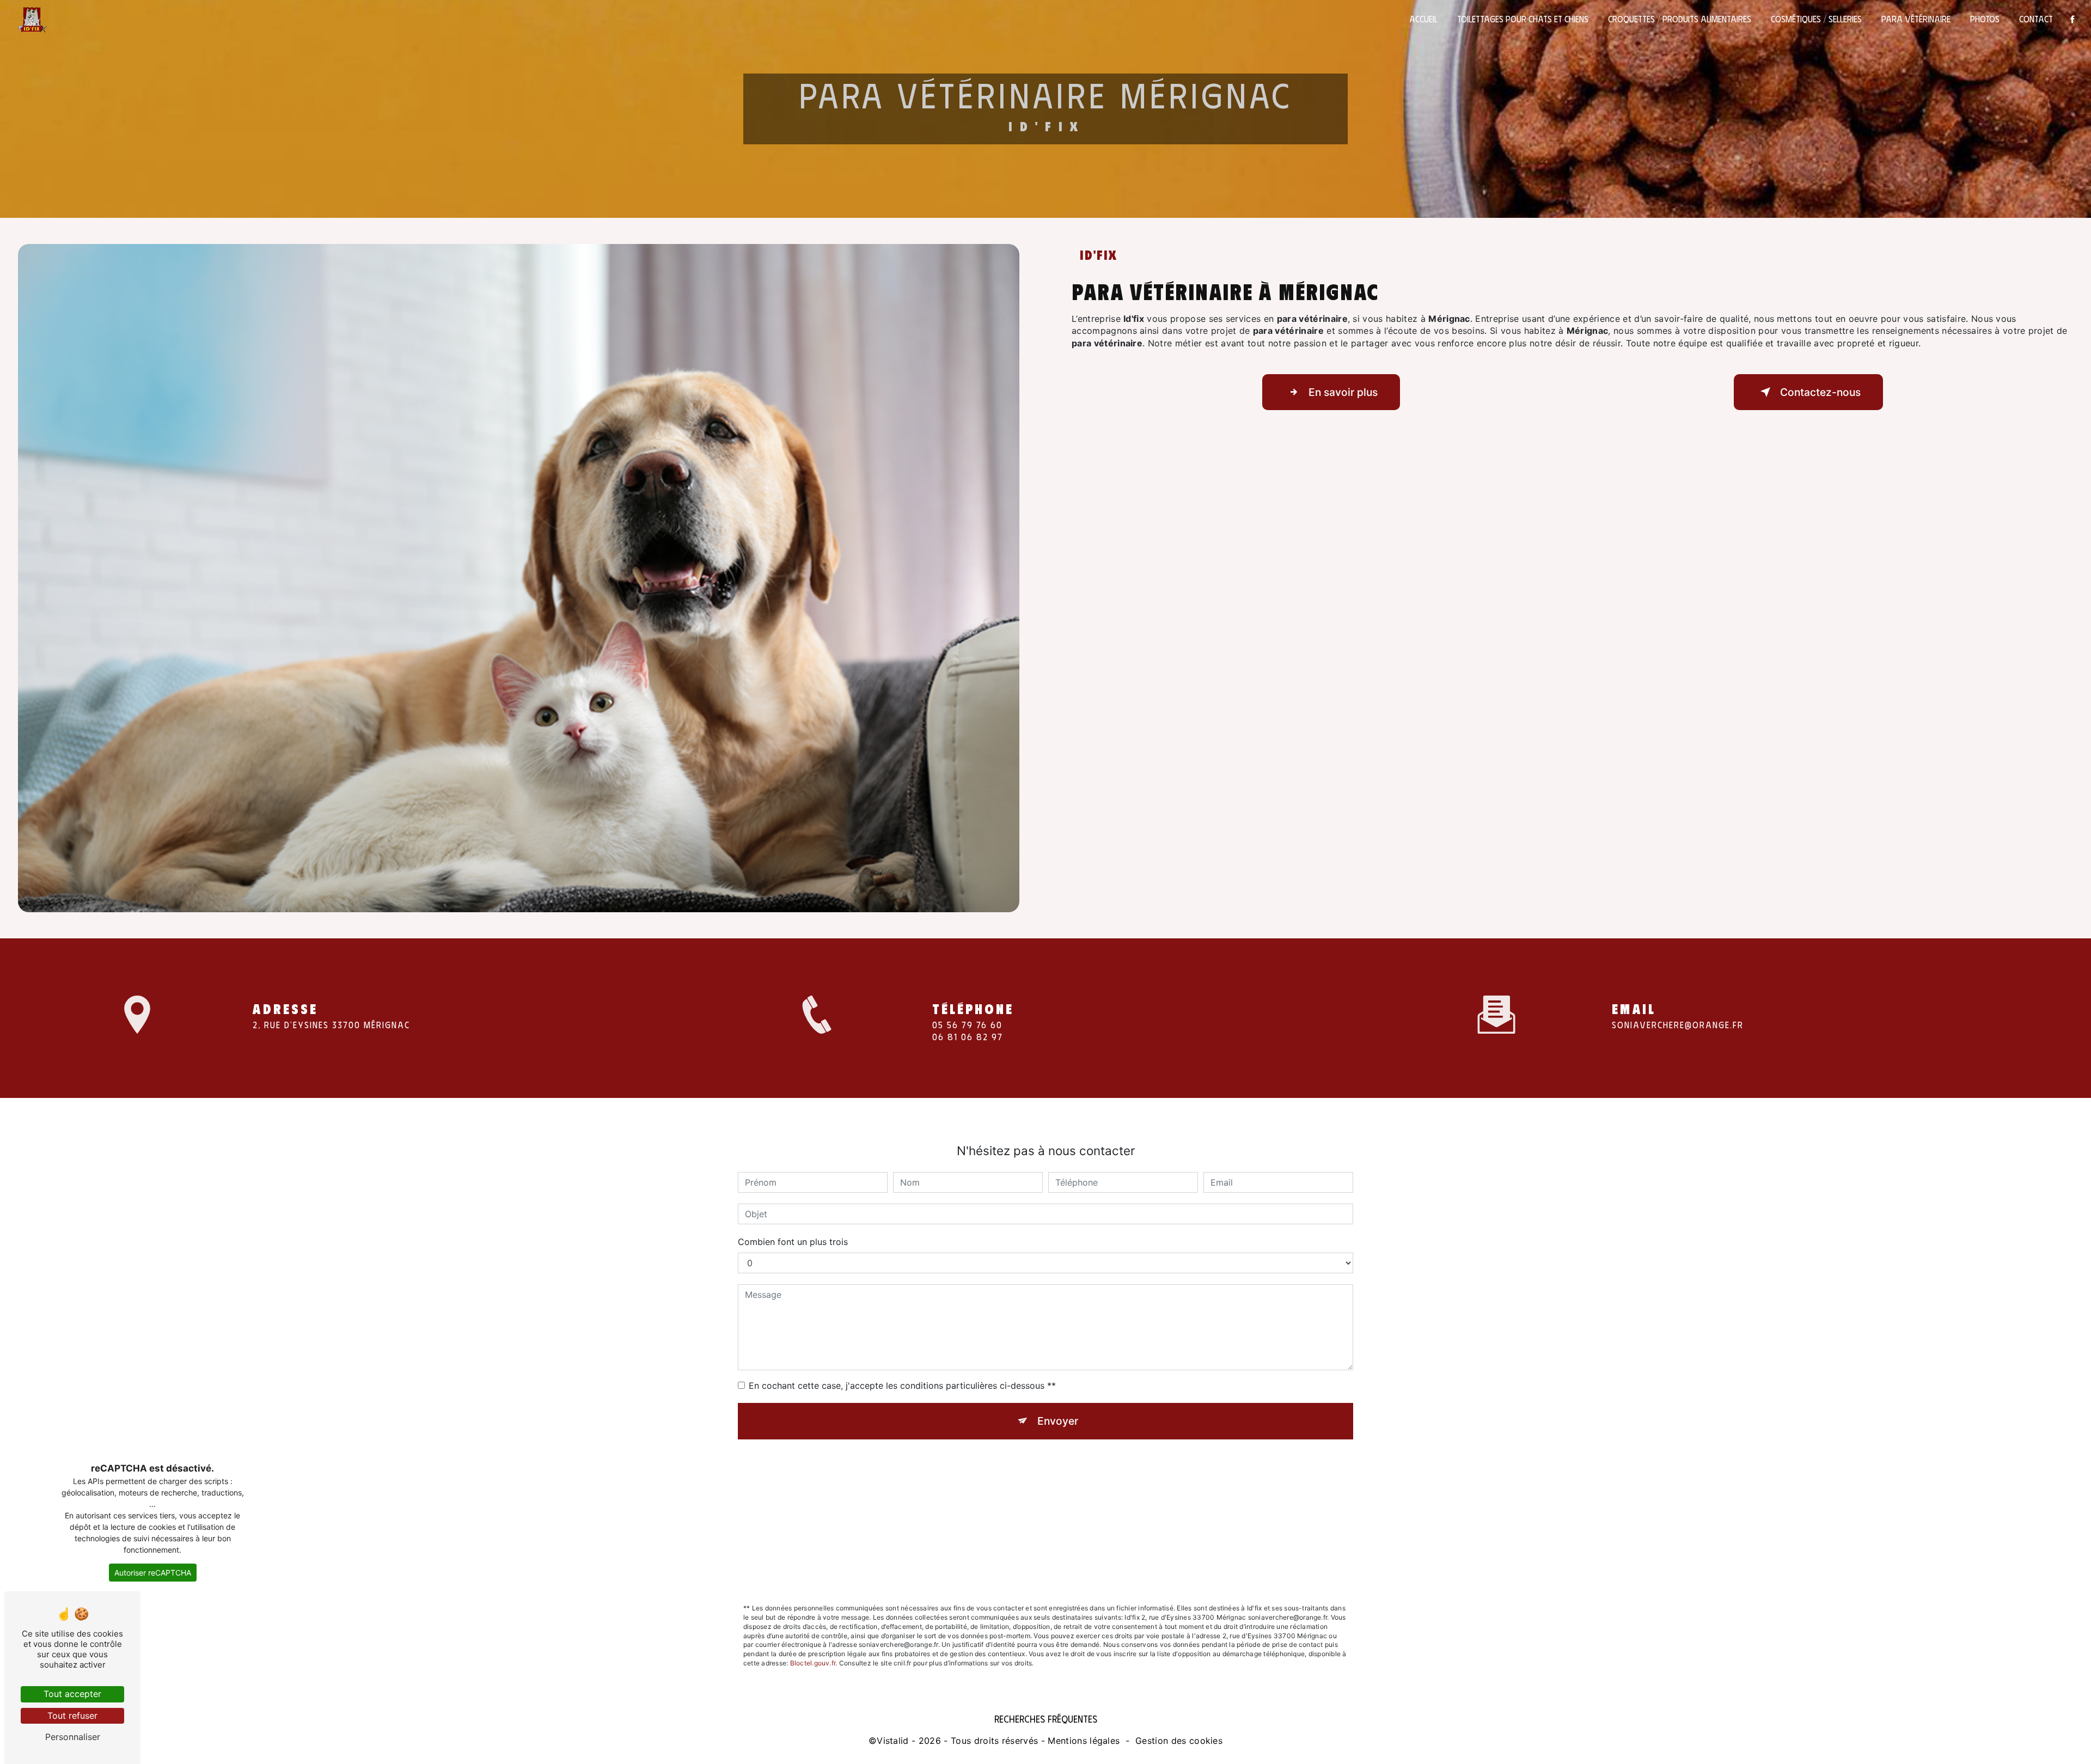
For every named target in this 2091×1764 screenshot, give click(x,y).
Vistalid (893, 1741)
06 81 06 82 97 (968, 1037)
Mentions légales (1084, 1741)
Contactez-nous (1820, 392)
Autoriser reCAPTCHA (153, 1573)
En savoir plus (1343, 392)
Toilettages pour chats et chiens (1523, 19)
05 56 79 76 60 (967, 1025)
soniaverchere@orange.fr (1678, 1025)
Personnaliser (73, 1737)
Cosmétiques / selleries (1816, 19)
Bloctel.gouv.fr (813, 1663)
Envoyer (1058, 1421)
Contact (2036, 19)
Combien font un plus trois (793, 1242)
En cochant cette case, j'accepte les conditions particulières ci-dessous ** (902, 1385)
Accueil (1423, 19)
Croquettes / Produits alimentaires (1680, 19)
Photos (1985, 19)
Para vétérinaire (1916, 19)
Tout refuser (72, 1716)
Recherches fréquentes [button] (1046, 1719)
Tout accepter (72, 1694)
